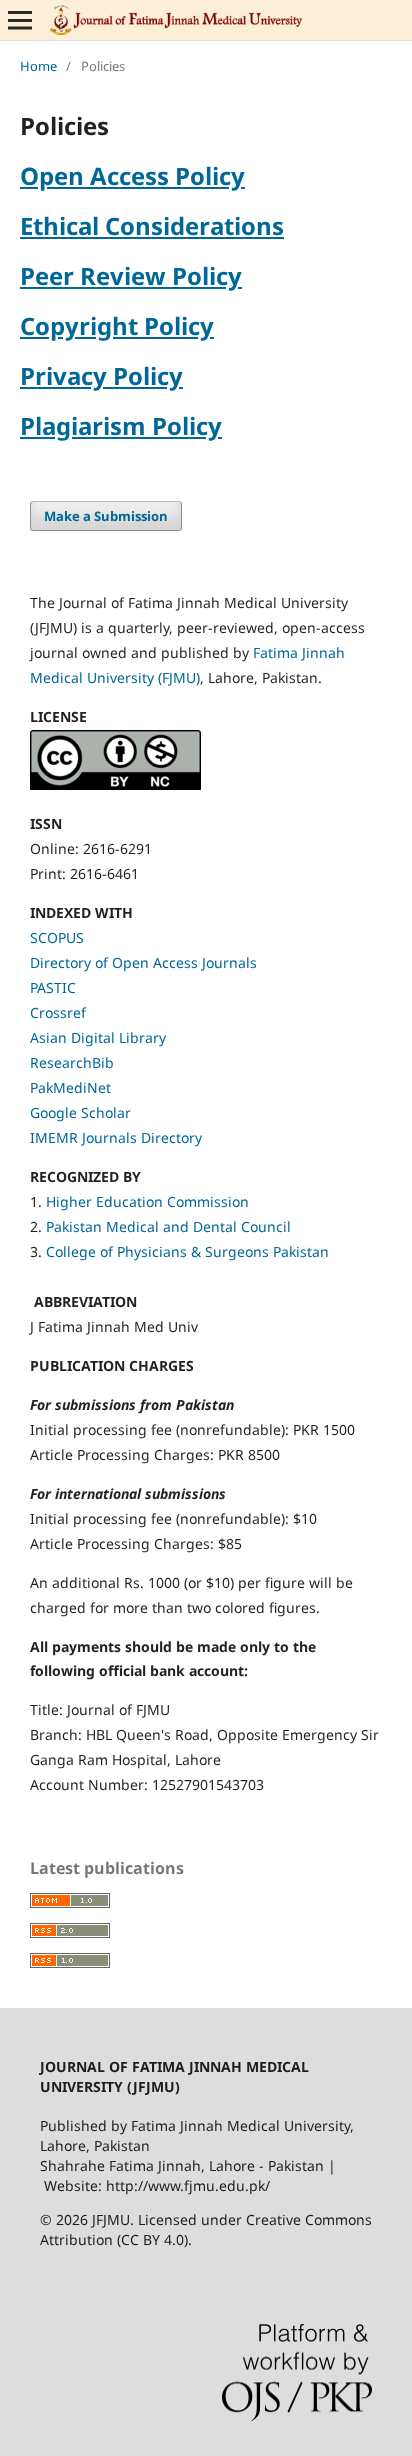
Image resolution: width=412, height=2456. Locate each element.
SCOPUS (57, 937)
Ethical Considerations (152, 225)
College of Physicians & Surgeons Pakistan (187, 1251)
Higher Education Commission (147, 1201)
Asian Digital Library (98, 1037)
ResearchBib (72, 1062)
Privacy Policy (101, 375)
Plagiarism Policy (121, 425)
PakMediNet (70, 1087)
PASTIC (53, 987)
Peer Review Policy (131, 275)
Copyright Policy (117, 325)
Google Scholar (80, 1112)
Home (38, 66)
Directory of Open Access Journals (143, 962)
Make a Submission (106, 516)
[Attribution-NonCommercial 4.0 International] (115, 784)
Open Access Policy (132, 175)
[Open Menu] (20, 20)
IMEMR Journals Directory (116, 1137)
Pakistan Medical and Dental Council (170, 1226)
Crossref (58, 1012)
